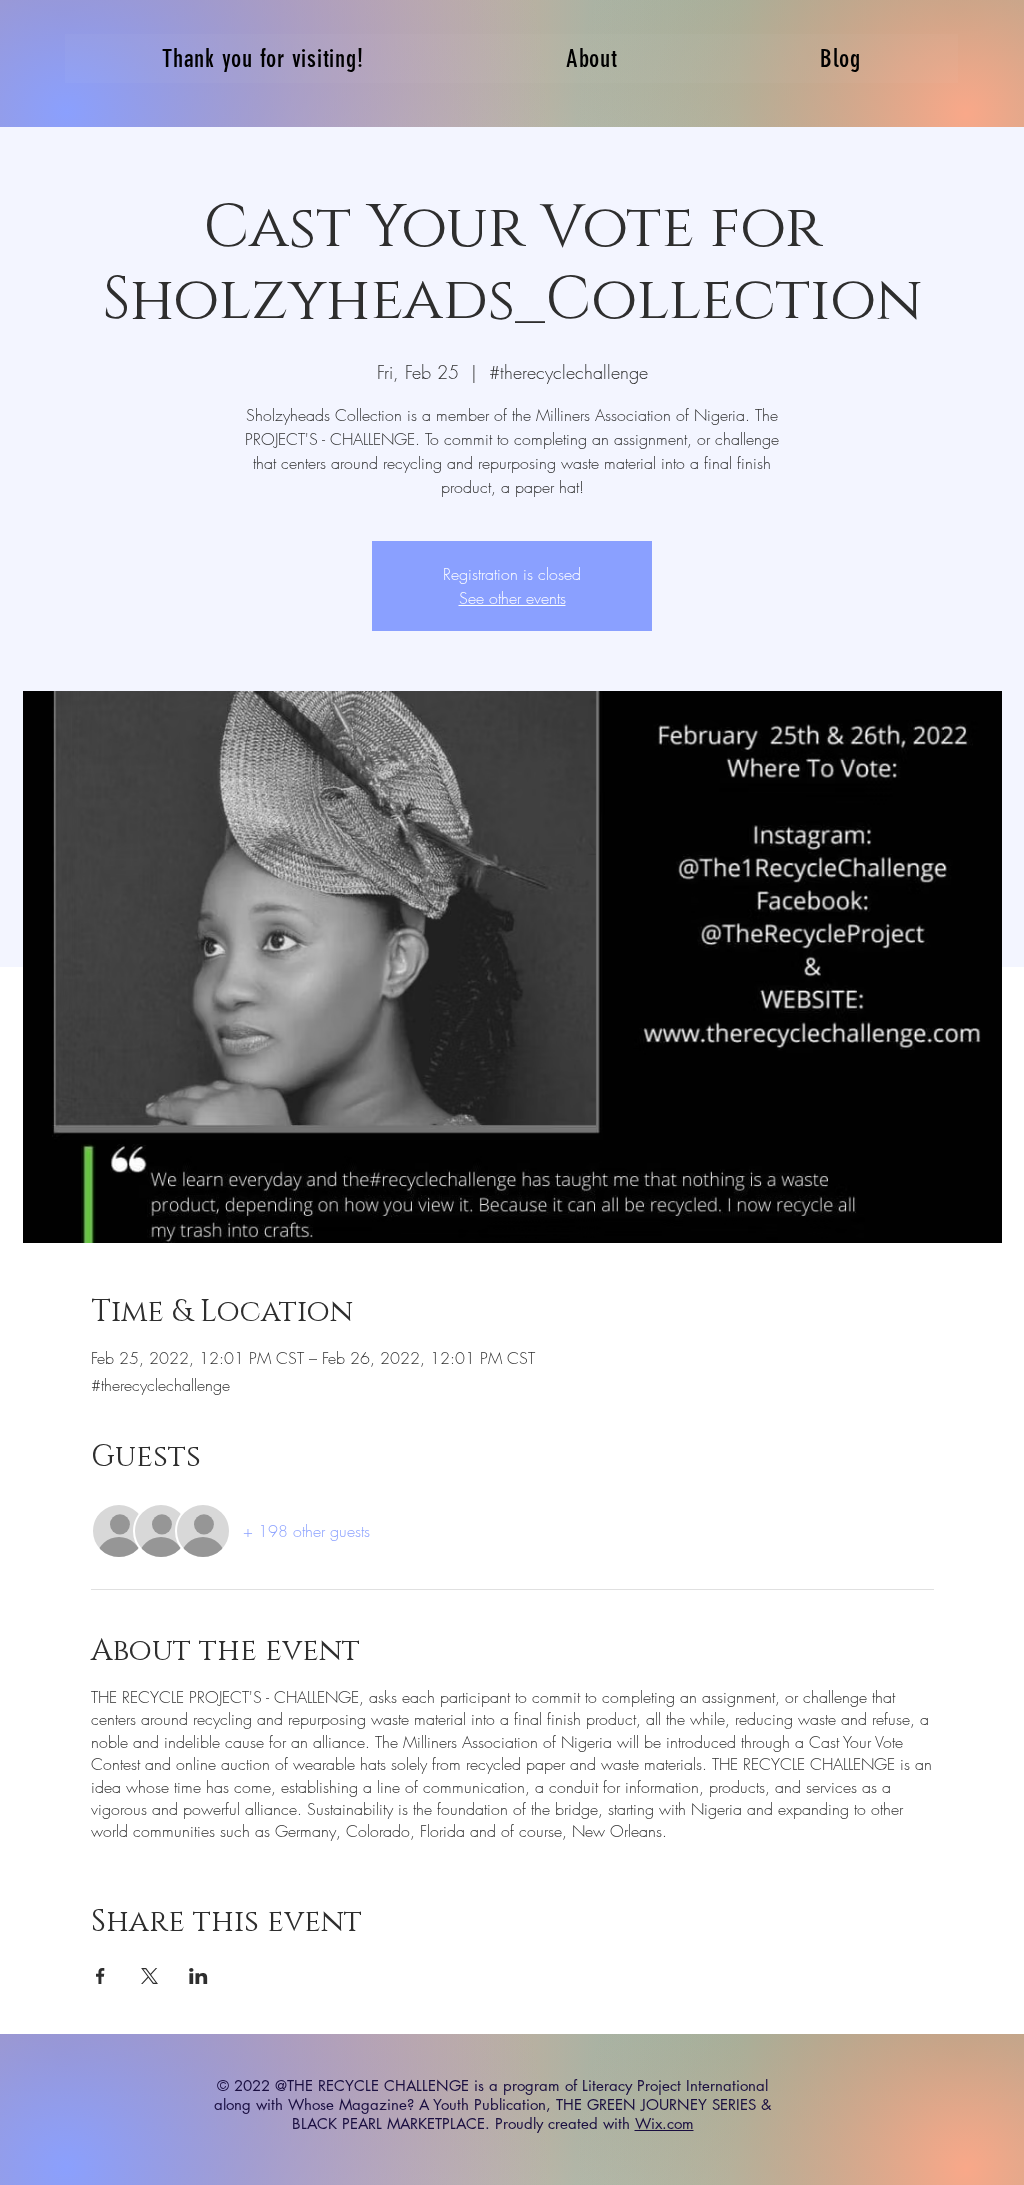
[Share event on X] (149, 1976)
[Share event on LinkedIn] (198, 1976)
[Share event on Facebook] (100, 1976)
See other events (512, 598)
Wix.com (664, 2123)
